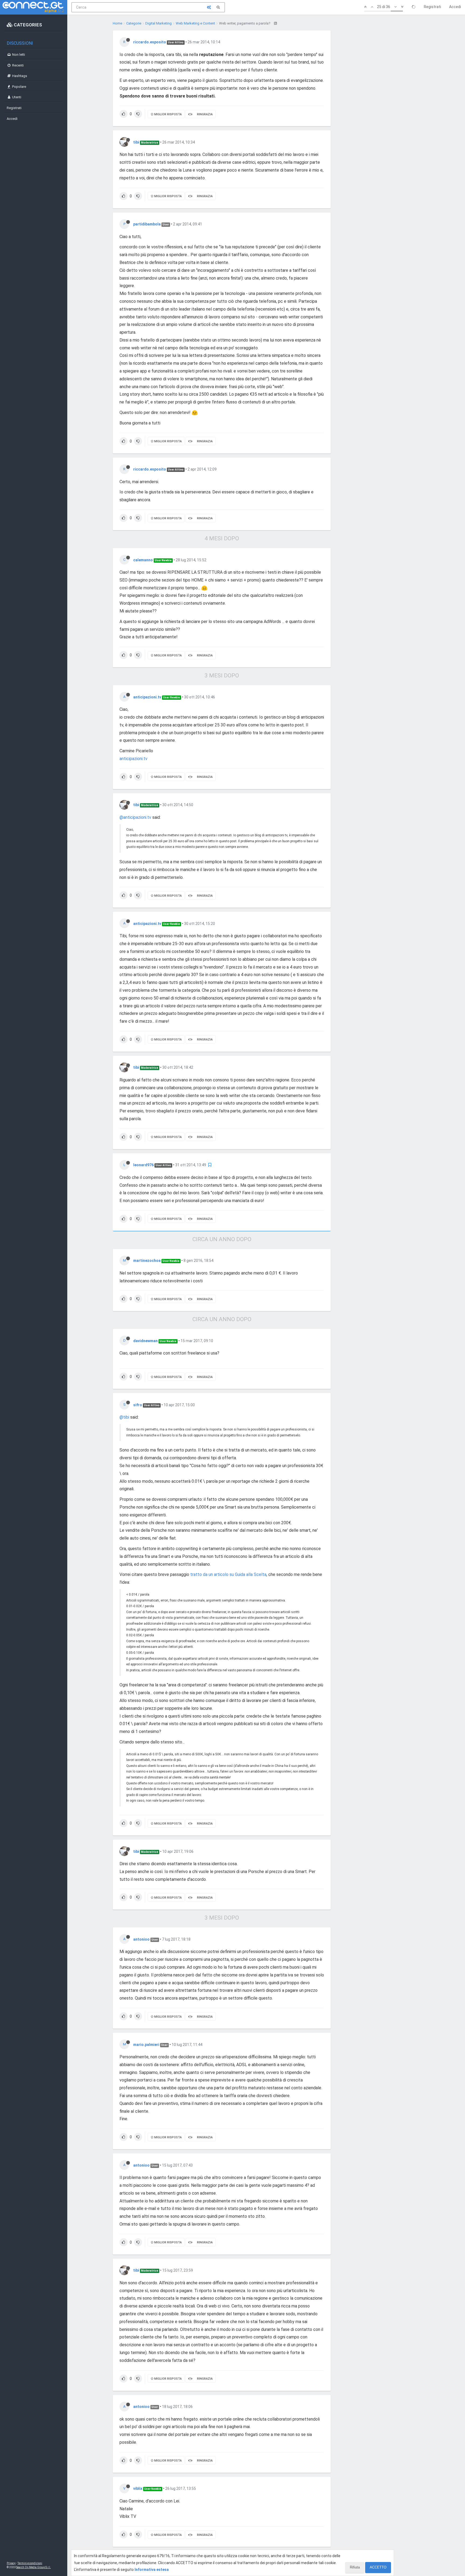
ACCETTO (378, 2567)
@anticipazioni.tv (135, 817)
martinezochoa (147, 1261)
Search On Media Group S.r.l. (34, 2567)
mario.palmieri (146, 2045)
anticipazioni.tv (147, 697)
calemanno (143, 560)
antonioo (141, 1939)
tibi (136, 142)
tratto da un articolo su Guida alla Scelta (228, 1574)
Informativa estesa (152, 2570)
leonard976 (143, 1165)
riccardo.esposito (150, 42)
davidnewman (145, 1341)
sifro (138, 1405)
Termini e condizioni (30, 2563)
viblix (138, 2488)
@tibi (124, 1417)
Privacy (11, 2563)
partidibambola (147, 224)
